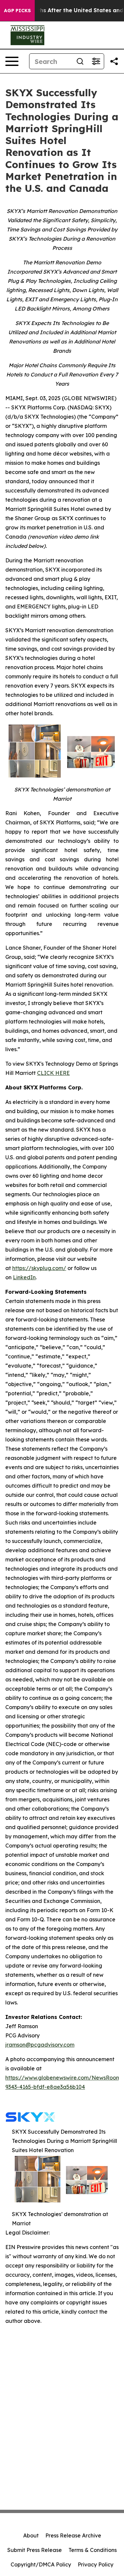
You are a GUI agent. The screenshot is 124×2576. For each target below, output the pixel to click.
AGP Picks (17, 11)
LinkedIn (24, 1277)
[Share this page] (114, 61)
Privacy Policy (96, 2564)
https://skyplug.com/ (39, 1268)
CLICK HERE (53, 1073)
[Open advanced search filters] (96, 61)
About (31, 2535)
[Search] (80, 61)
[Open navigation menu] (12, 61)
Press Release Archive (73, 2535)
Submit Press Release (35, 2550)
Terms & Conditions (93, 2550)
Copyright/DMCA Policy (41, 2564)
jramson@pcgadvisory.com (40, 2045)
